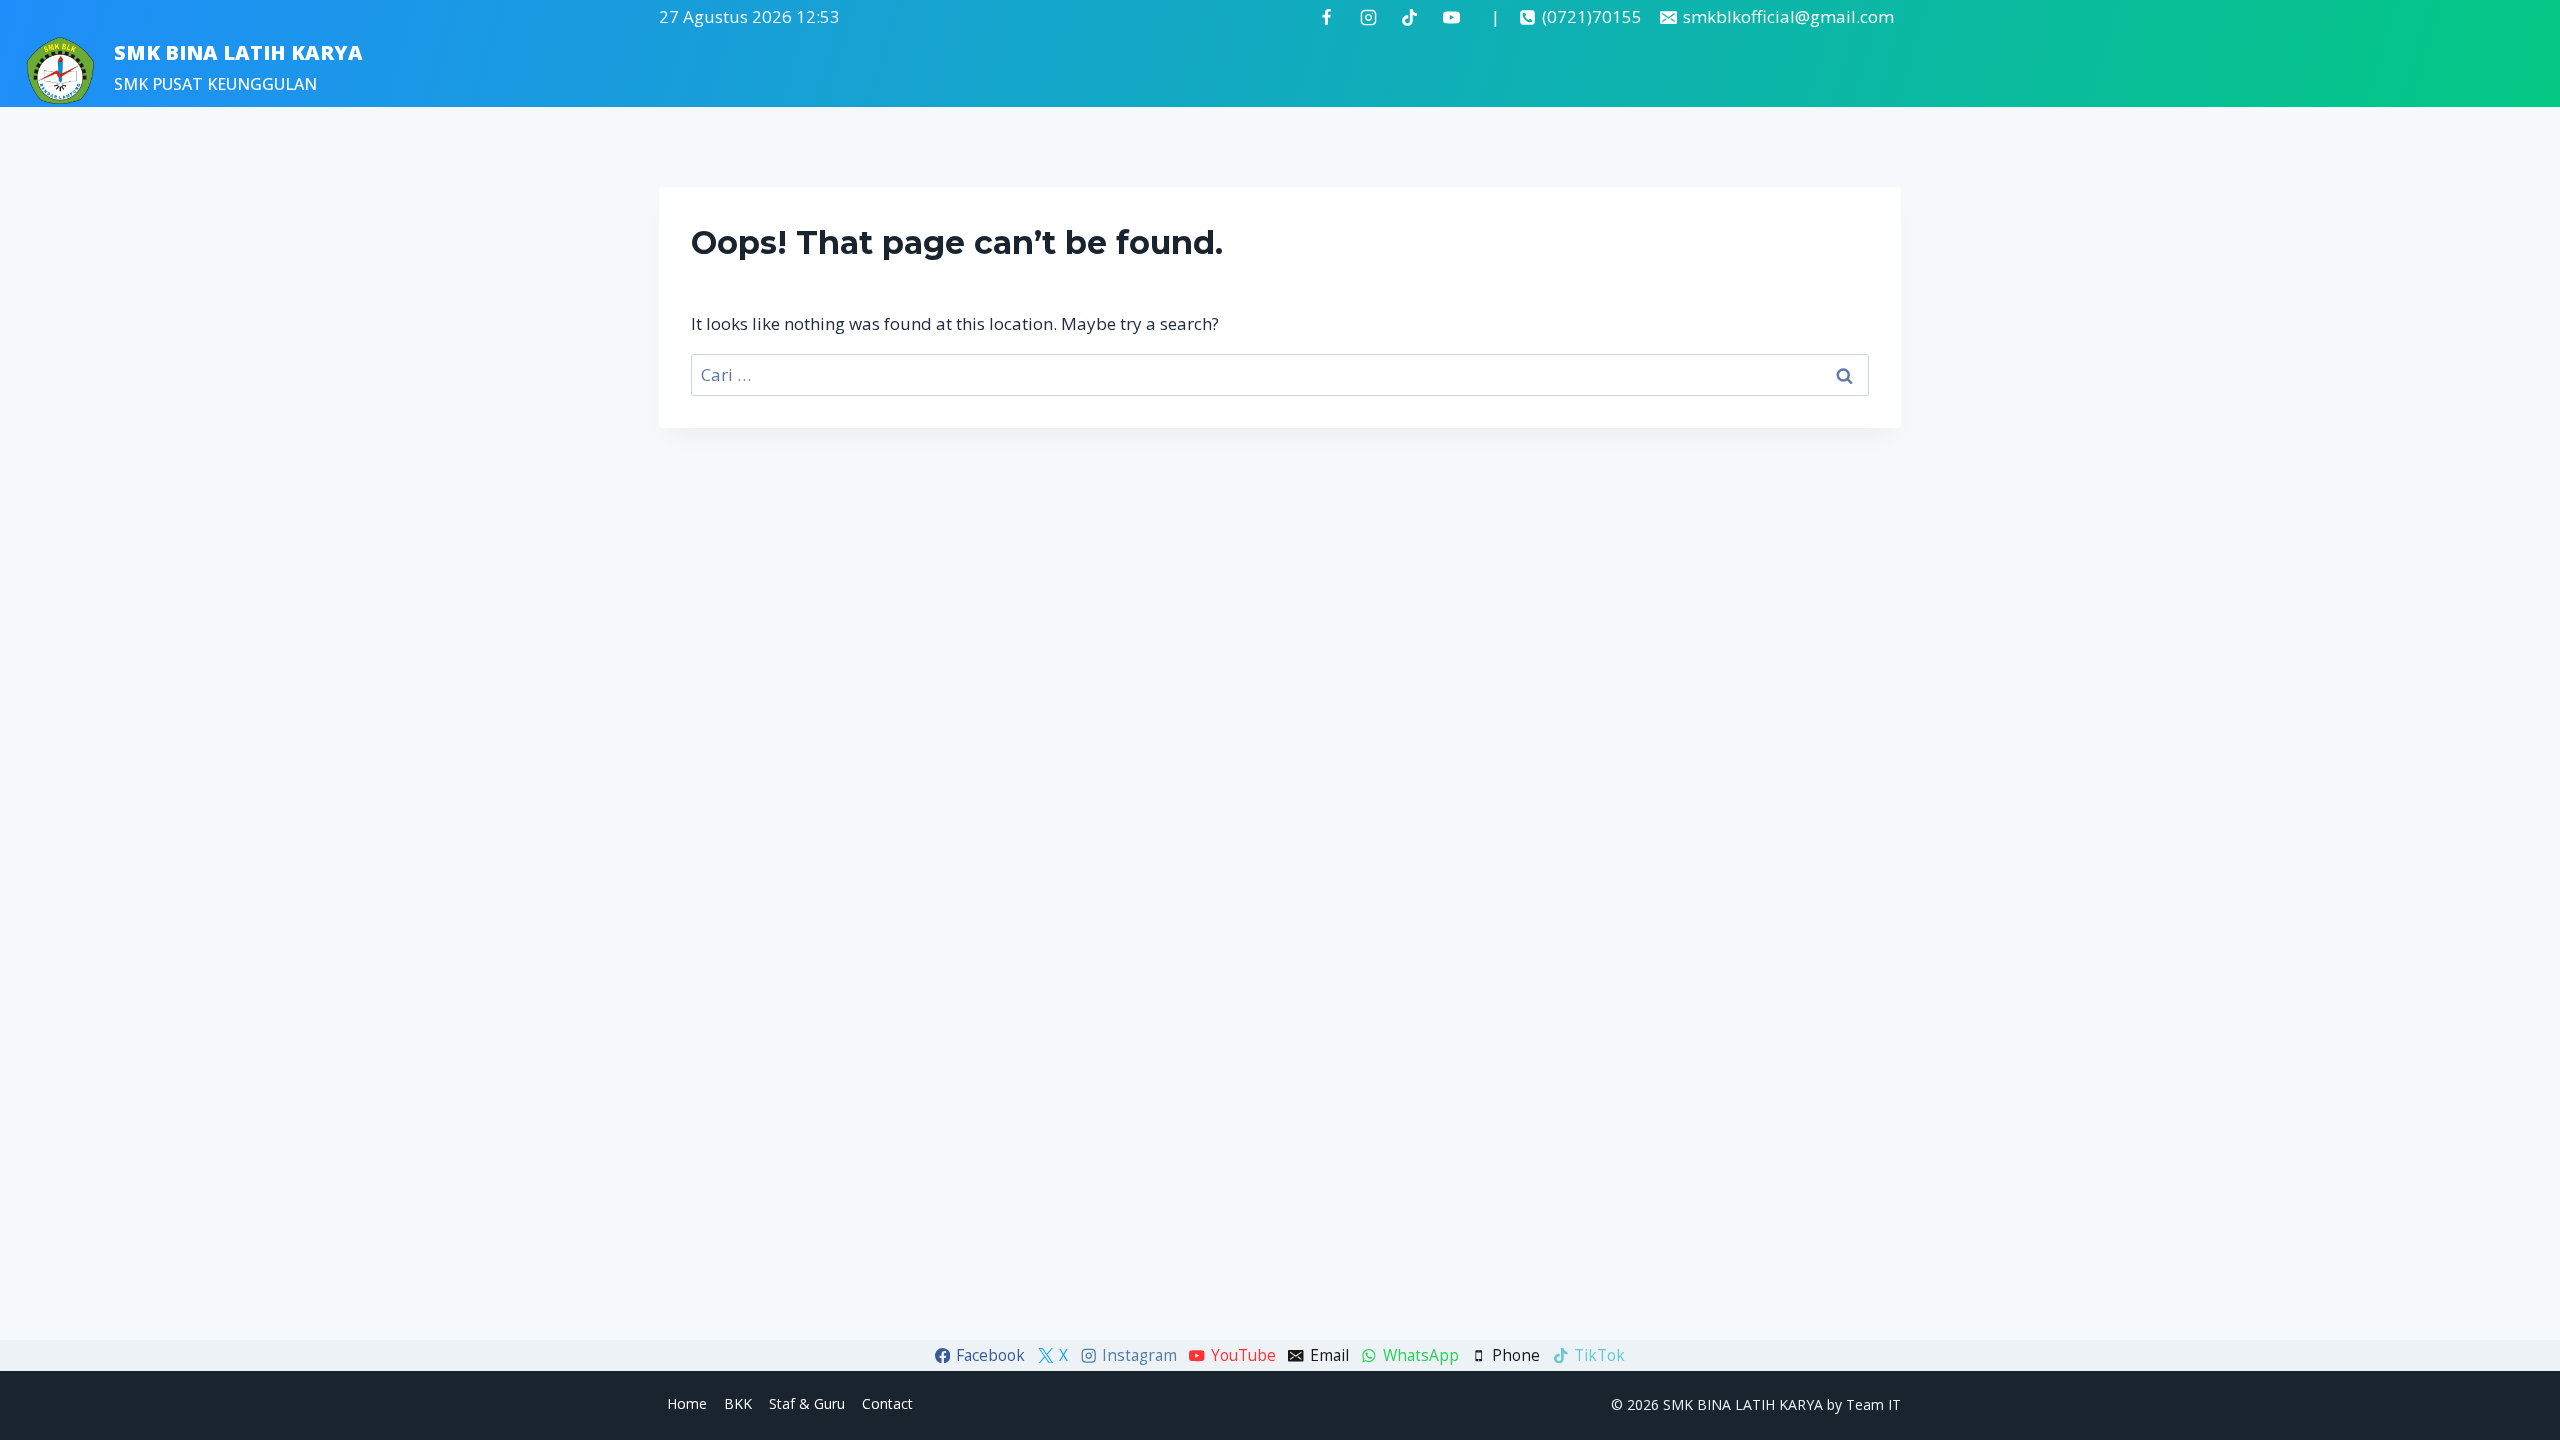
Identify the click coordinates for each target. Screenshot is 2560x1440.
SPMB (1845, 70)
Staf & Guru (2006, 70)
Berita (1915, 70)
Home (1774, 70)
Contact (887, 1403)
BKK (738, 1403)
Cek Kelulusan (2129, 70)
